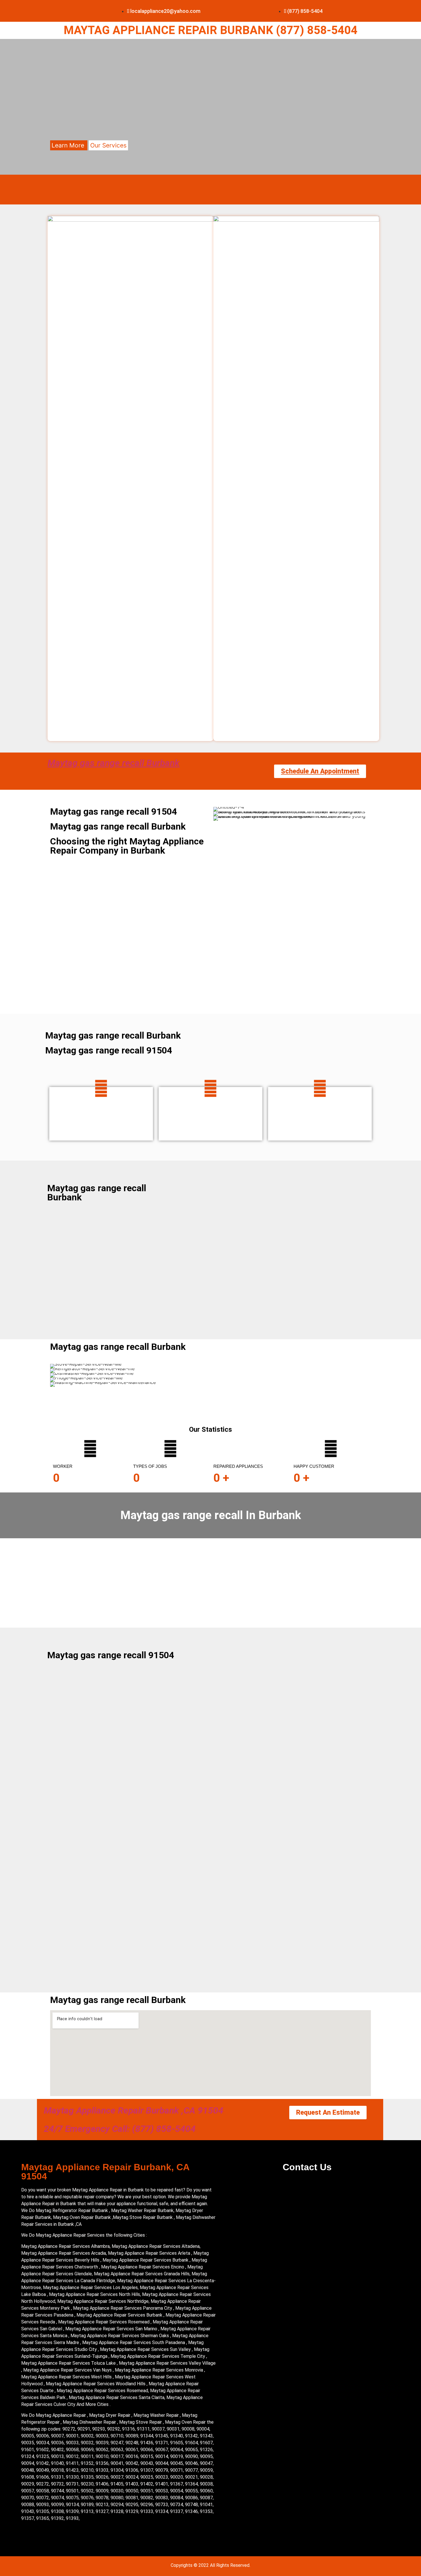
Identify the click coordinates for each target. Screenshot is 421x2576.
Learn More (69, 145)
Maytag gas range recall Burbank (114, 763)
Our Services (108, 145)
